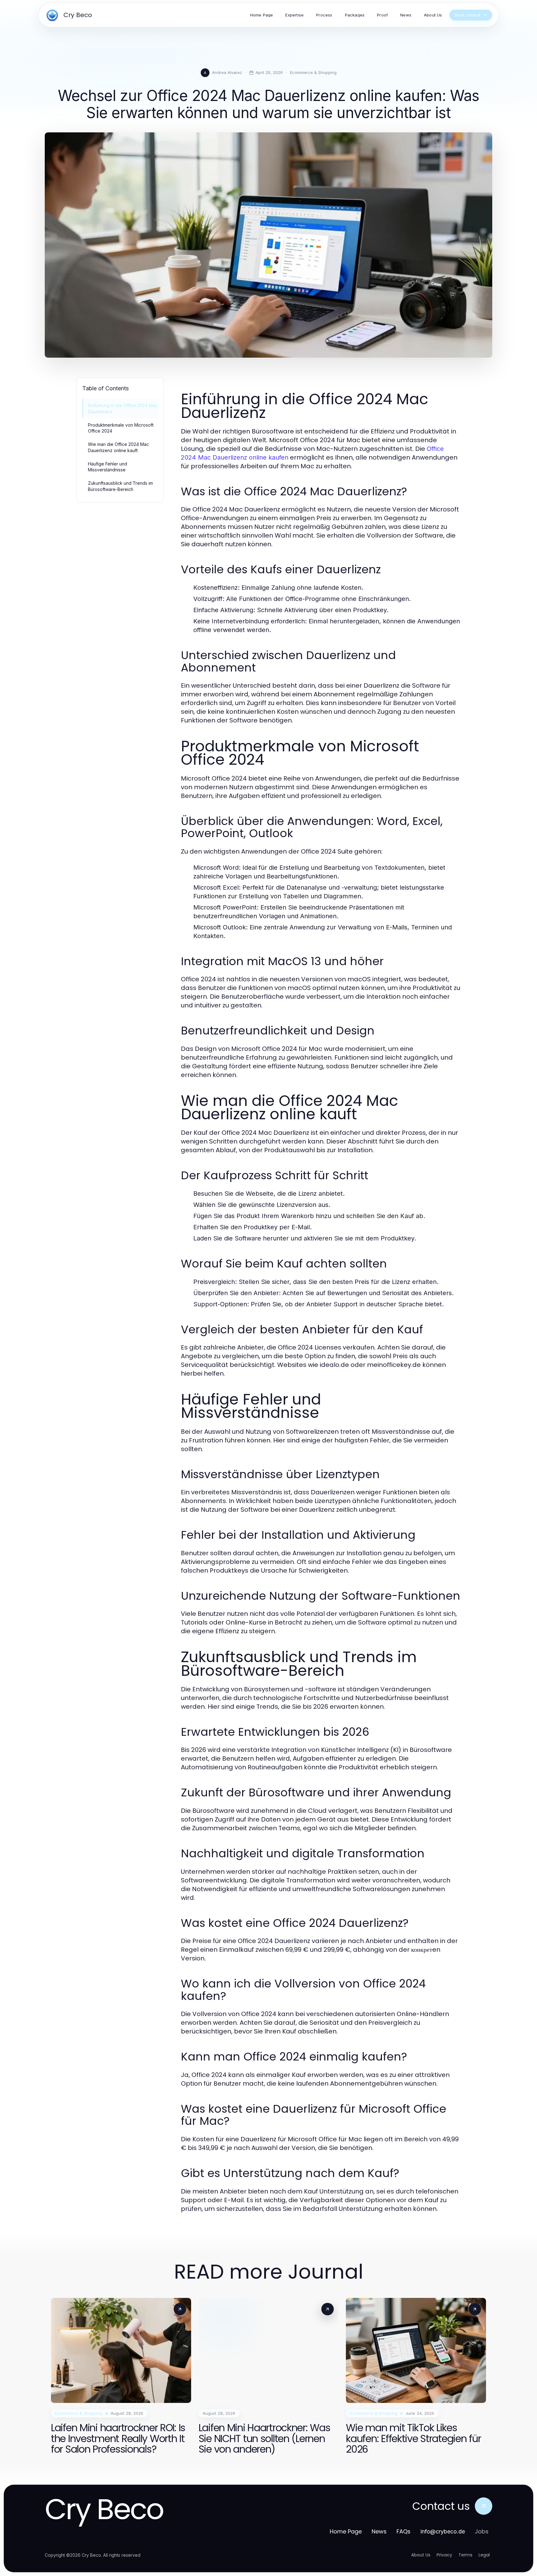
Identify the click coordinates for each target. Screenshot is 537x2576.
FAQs (404, 2531)
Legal (484, 2555)
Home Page (346, 2531)
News (379, 2531)
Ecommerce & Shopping (313, 72)
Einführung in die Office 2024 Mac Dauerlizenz (123, 408)
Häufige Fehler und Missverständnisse (108, 467)
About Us (421, 2555)
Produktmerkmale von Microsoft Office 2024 (121, 428)
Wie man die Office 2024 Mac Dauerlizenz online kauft (118, 447)
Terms (465, 2555)
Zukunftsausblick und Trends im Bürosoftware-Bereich (120, 486)
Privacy (444, 2555)
